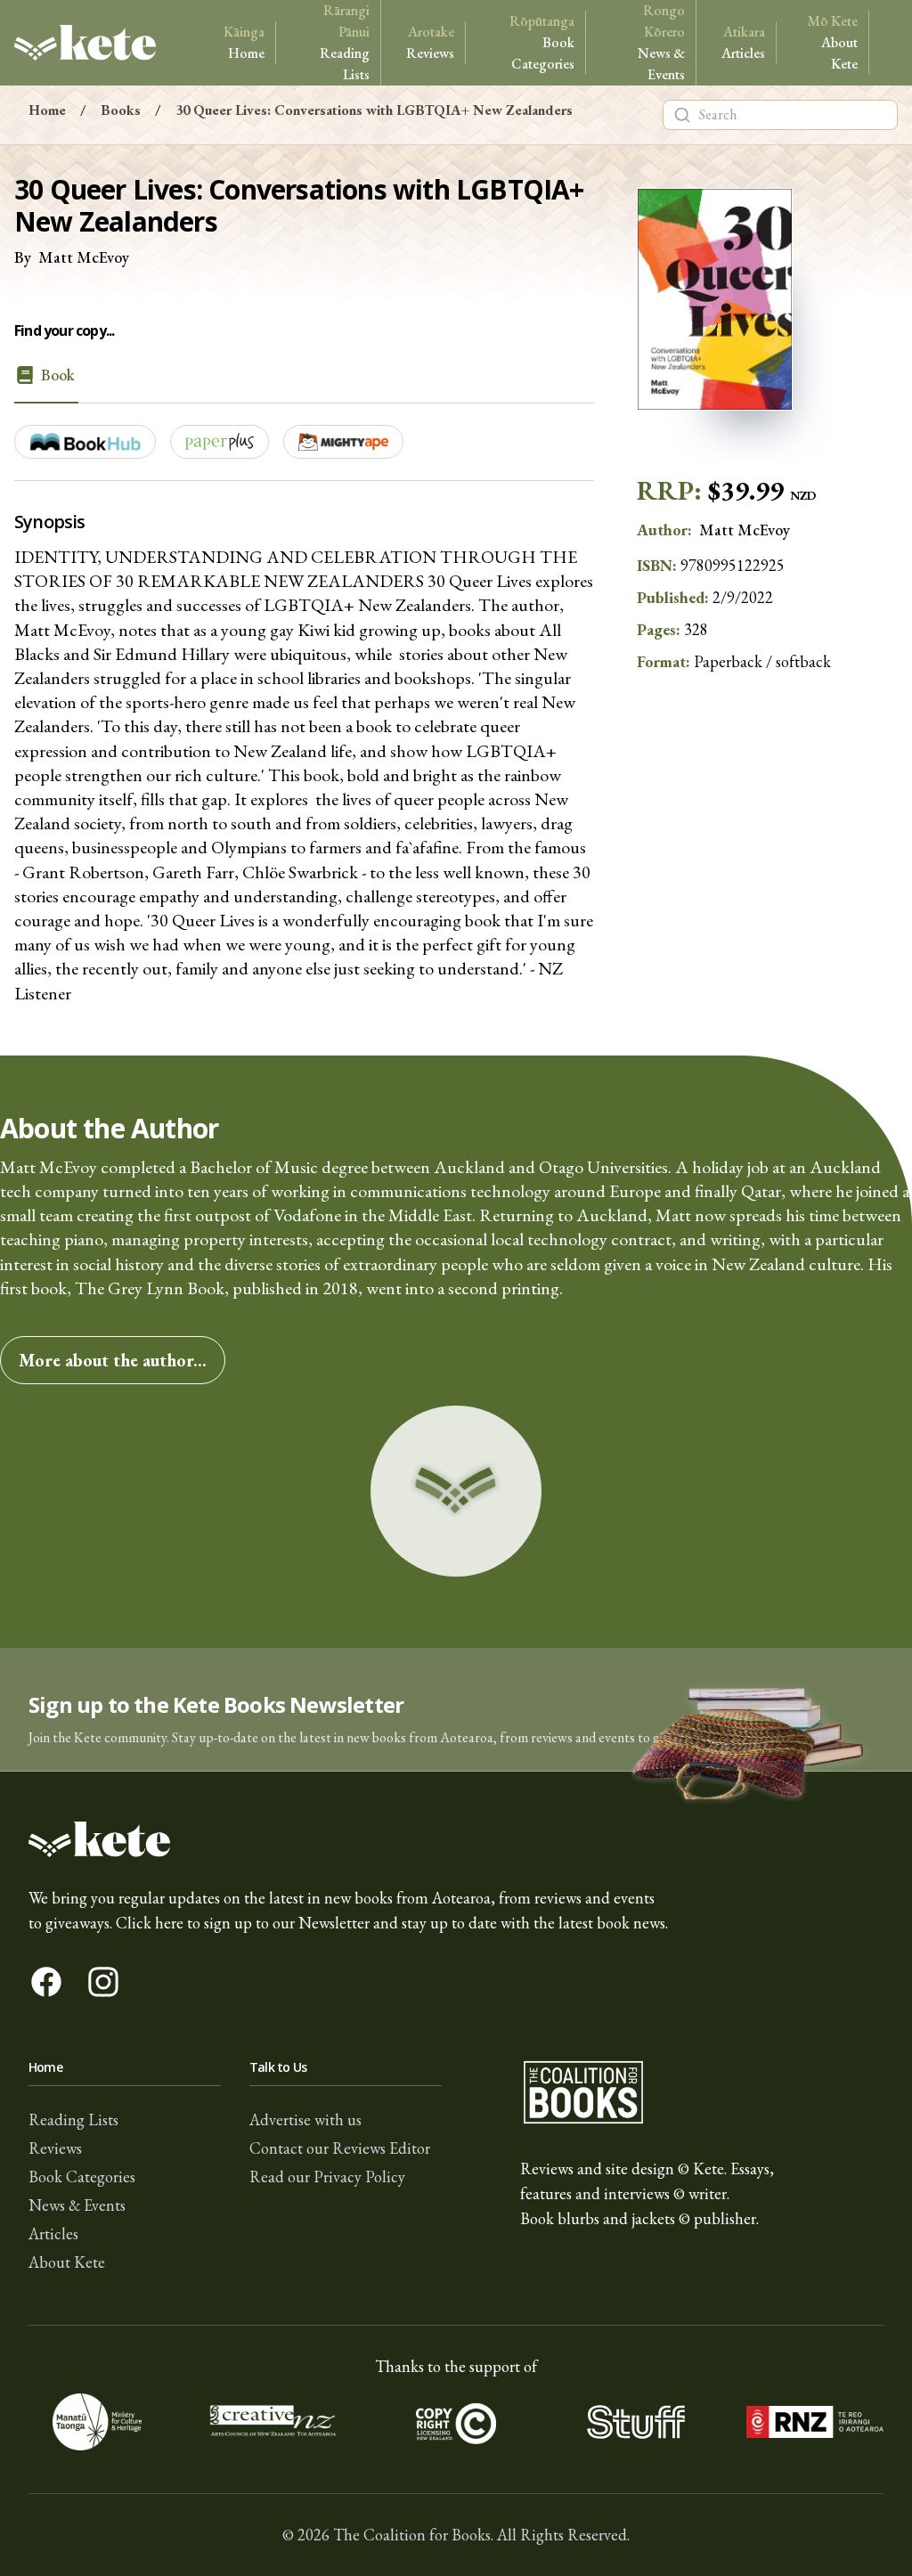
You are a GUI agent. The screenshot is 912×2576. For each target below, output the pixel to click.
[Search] (682, 115)
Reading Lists (345, 42)
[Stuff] (636, 2422)
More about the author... (113, 1360)
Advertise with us (305, 2119)
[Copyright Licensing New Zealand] (456, 2422)
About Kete (833, 42)
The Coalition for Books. (413, 2535)
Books (121, 110)
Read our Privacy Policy (327, 2177)
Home (244, 42)
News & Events (661, 42)
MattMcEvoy (84, 257)
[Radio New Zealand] (815, 2422)
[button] (456, 1710)
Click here (150, 1923)
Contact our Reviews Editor (340, 2148)
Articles (743, 42)
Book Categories (542, 42)
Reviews (430, 42)
